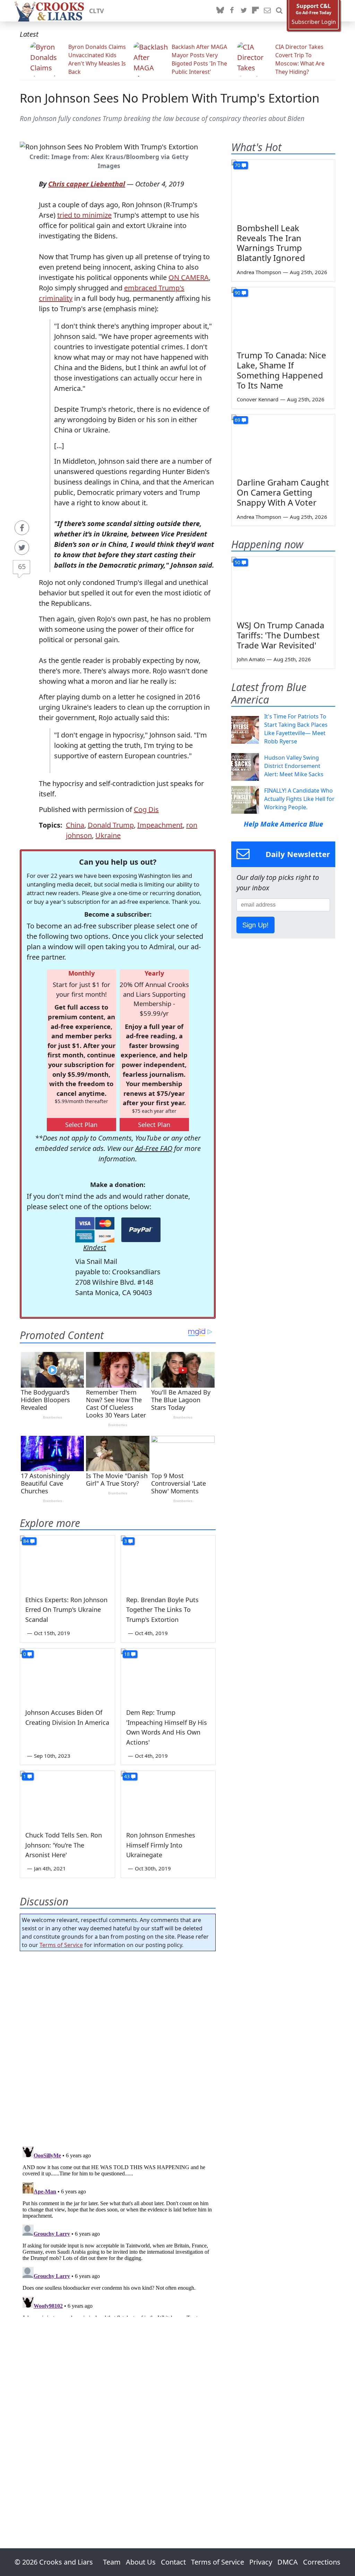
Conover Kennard (258, 399)
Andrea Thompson (259, 272)
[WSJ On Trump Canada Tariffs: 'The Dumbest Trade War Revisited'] (283, 586)
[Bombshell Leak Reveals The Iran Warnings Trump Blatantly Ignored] (283, 189)
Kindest (95, 1247)
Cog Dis (146, 809)
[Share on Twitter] (22, 548)
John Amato (251, 659)
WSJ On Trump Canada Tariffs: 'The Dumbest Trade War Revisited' (280, 635)
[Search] (279, 11)
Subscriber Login (314, 22)
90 (237, 293)
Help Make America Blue (283, 824)
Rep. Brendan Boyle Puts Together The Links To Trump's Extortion (162, 1610)
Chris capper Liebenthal (87, 184)
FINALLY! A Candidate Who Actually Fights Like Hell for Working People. (299, 799)
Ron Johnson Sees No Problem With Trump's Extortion (170, 98)
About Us (141, 2562)
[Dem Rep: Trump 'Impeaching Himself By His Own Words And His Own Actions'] (168, 1675)
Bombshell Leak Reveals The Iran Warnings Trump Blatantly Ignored (271, 243)
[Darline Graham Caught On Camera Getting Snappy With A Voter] (283, 444)
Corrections (322, 2562)
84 (26, 1541)
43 (127, 1776)
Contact (173, 2562)
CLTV (97, 11)
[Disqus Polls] (118, 2046)
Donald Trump (111, 825)
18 (127, 1654)
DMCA (288, 2562)
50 (237, 562)
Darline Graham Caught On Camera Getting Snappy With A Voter (283, 492)
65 (22, 566)
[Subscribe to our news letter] (267, 11)
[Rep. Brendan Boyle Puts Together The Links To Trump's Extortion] (168, 1562)
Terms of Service (61, 1945)
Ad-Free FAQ (154, 1148)
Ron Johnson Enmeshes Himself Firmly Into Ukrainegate (161, 1845)
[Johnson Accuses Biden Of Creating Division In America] (67, 1675)
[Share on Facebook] (22, 528)
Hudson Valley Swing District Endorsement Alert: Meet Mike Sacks (294, 766)
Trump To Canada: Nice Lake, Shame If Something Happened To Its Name (282, 370)
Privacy (261, 2562)
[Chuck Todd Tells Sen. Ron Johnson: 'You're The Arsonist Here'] (67, 1797)
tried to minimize (84, 215)
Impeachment (160, 825)
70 (237, 165)
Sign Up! (256, 925)
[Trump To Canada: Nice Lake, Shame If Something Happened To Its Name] (283, 316)
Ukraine (108, 835)
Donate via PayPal (141, 1230)
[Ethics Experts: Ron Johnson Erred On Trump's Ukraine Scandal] (67, 1562)
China (75, 825)
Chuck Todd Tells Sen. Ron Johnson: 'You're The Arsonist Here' (64, 1845)
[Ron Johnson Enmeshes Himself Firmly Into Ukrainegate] (168, 1797)
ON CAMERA (189, 277)
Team (112, 2562)
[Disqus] (118, 2230)
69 (237, 420)
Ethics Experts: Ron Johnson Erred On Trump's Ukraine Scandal (66, 1610)
